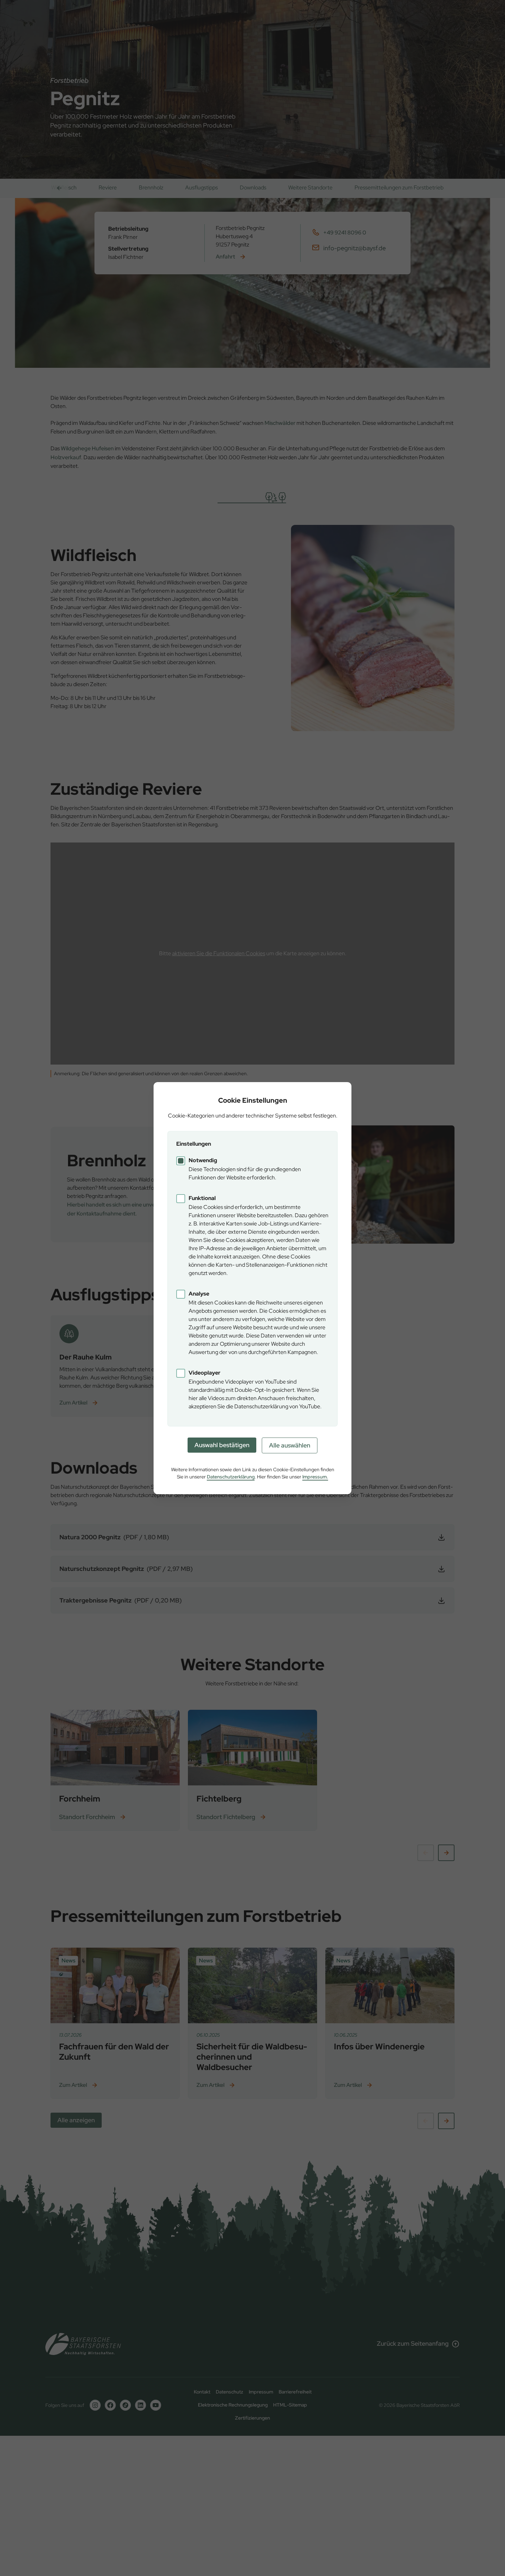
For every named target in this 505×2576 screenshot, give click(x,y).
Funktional (202, 1198)
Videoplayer (205, 1373)
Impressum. (315, 1477)
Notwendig (203, 1160)
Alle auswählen (290, 1445)
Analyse (199, 1294)
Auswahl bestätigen (222, 1445)
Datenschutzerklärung (231, 1477)
